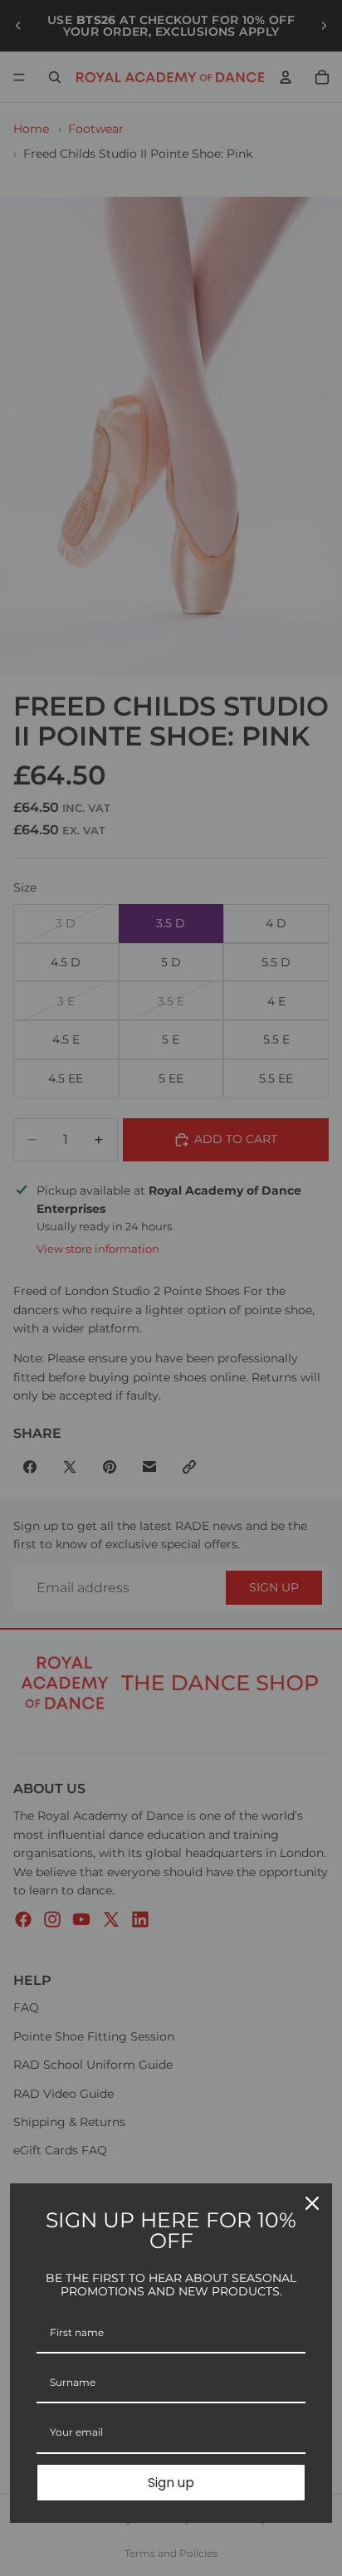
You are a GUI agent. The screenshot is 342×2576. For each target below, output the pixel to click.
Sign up (171, 2483)
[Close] (312, 2203)
